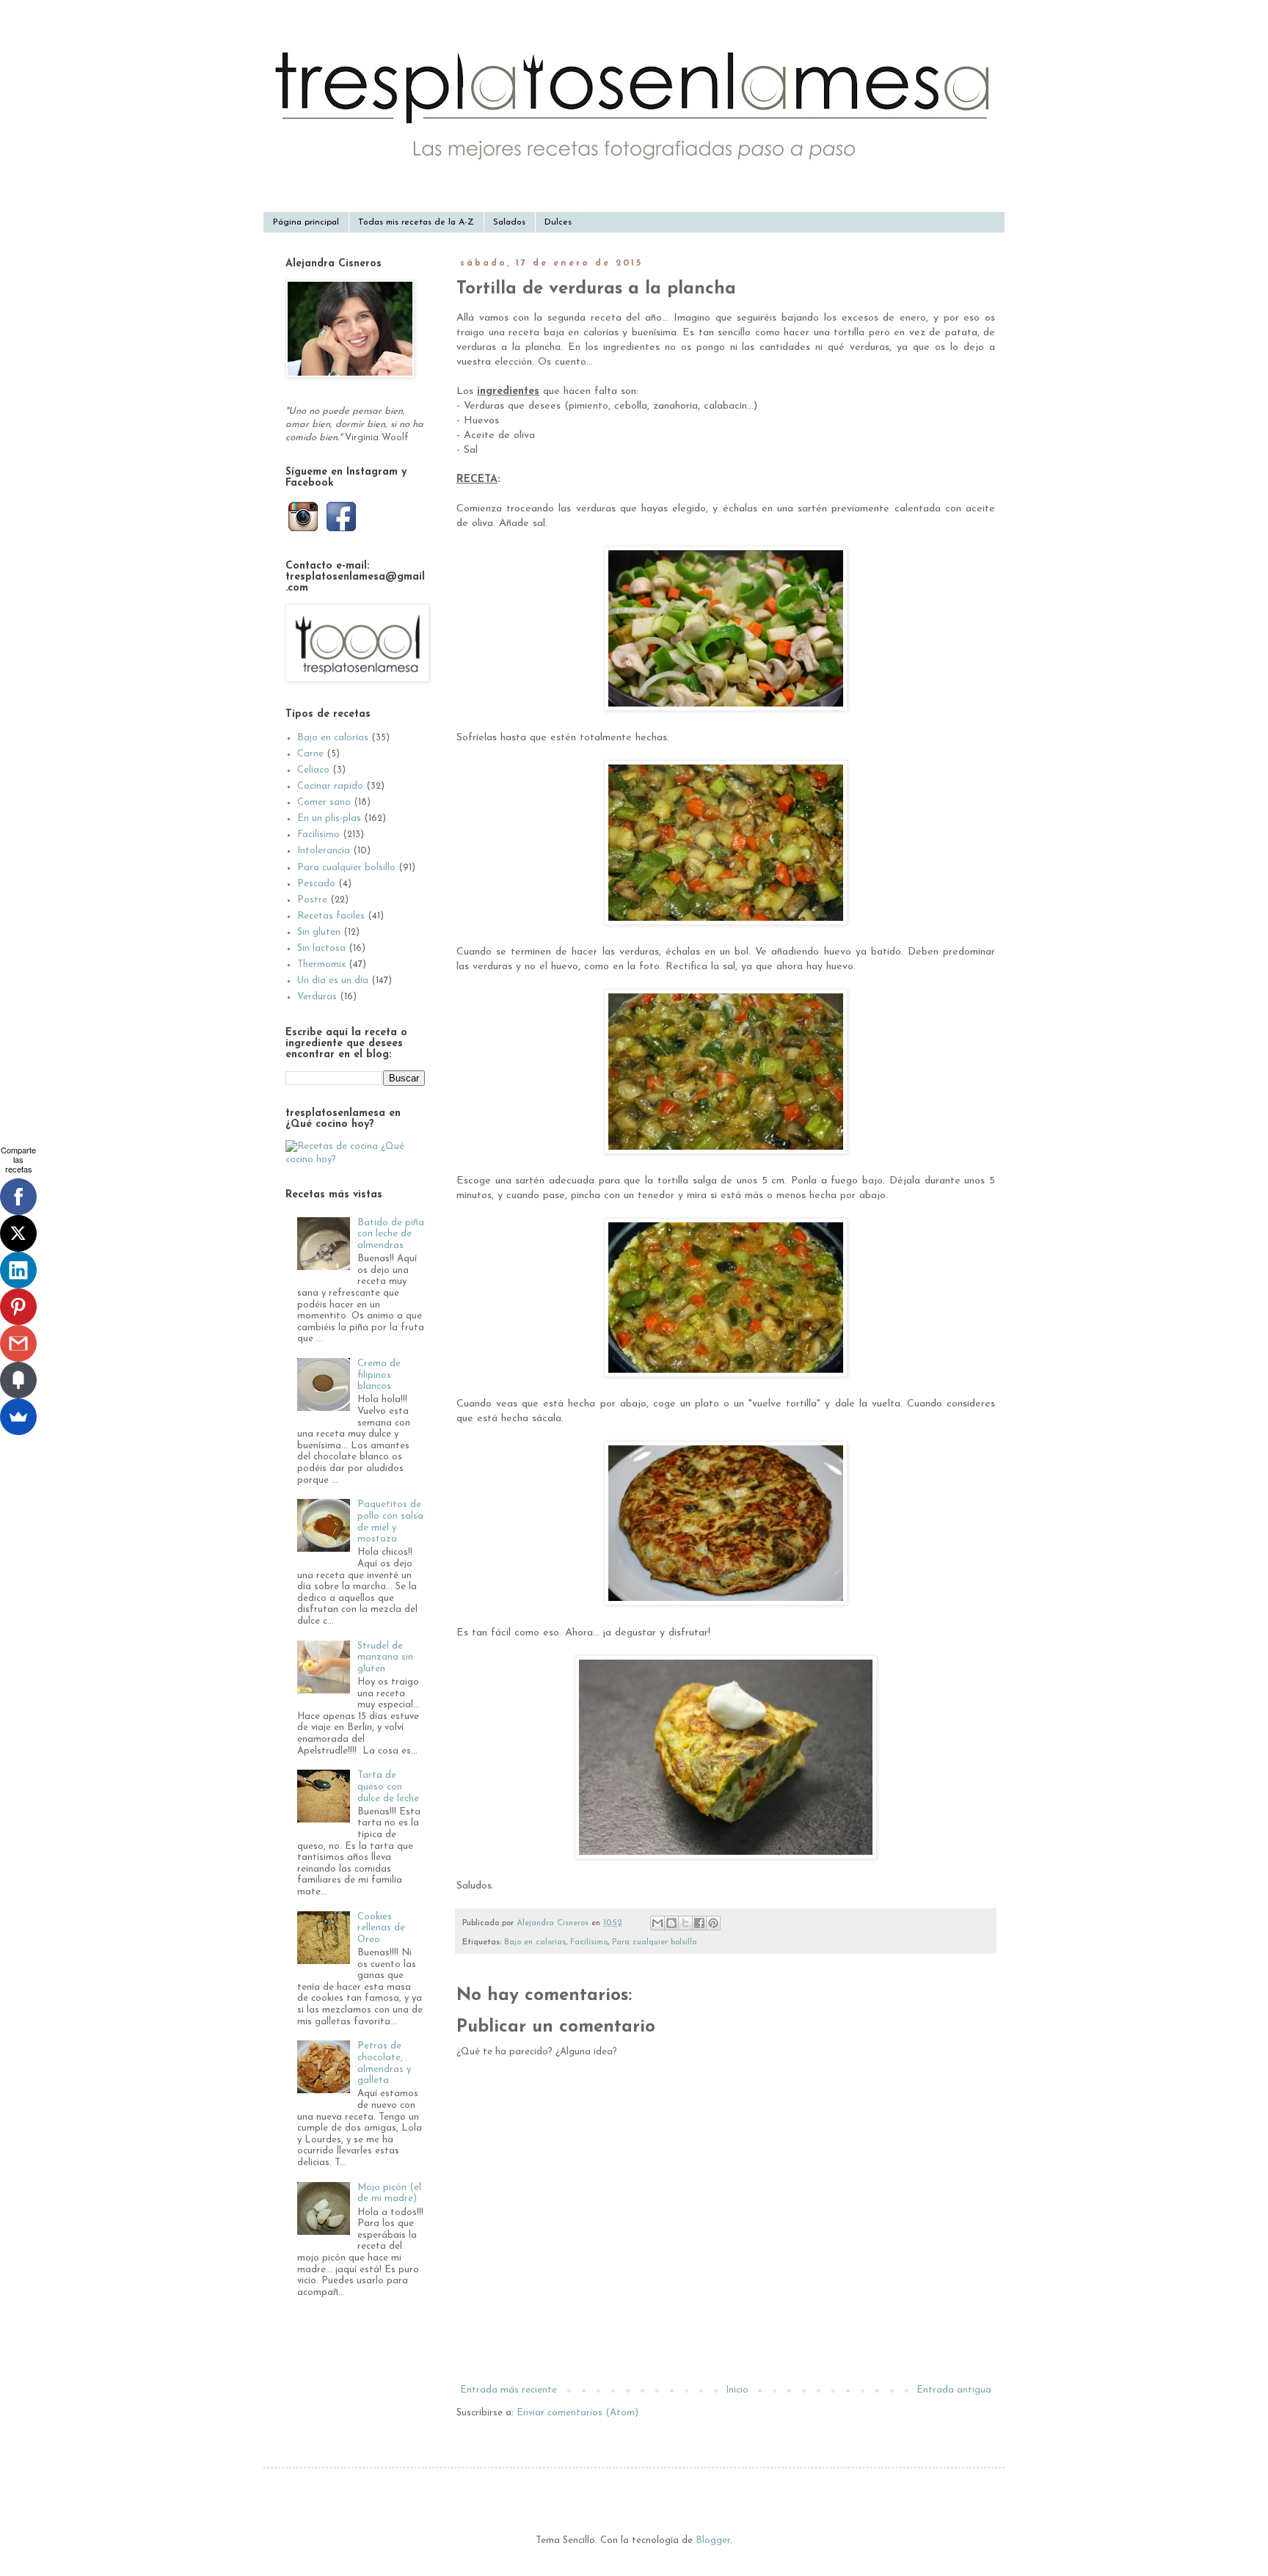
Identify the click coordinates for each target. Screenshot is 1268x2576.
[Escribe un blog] (671, 1923)
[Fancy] (18, 1380)
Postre (312, 900)
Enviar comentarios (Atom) (577, 2413)
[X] (18, 1233)
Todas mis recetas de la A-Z (416, 222)
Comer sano (324, 802)
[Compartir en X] (685, 1923)
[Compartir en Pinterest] (713, 1923)
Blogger (713, 2540)
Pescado (316, 884)
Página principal (306, 222)
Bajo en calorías (535, 1942)
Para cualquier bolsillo (654, 1942)
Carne (310, 754)
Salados (509, 222)
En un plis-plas (329, 818)
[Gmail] (18, 1343)
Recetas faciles (331, 916)
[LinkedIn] (18, 1270)
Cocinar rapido (330, 786)
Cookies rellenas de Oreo (381, 1928)
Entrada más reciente (509, 2390)
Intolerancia (324, 851)
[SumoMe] (18, 1417)
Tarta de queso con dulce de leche (388, 1787)
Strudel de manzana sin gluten (385, 1657)
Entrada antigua (954, 2390)
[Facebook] (18, 1197)
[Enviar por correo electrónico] (657, 1923)
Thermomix (321, 964)
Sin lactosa (321, 948)
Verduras (317, 997)
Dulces (558, 222)
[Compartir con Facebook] (699, 1923)
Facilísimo (589, 1942)
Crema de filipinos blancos (379, 1375)
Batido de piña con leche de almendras (391, 1234)
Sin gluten (319, 932)
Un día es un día (333, 981)
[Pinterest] (18, 1307)
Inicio (737, 2390)
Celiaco (313, 770)
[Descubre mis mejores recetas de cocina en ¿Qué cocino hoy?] (355, 1160)
